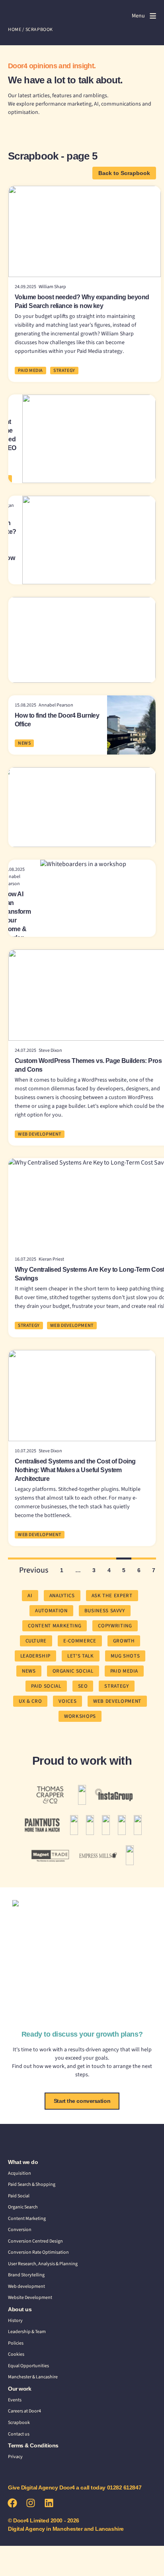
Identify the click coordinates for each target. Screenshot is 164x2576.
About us (20, 2309)
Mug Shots (125, 1656)
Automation (51, 1611)
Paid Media (30, 371)
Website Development (30, 2298)
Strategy (64, 371)
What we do (23, 2162)
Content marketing (55, 1626)
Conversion (20, 2230)
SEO (83, 1686)
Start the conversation (82, 2101)
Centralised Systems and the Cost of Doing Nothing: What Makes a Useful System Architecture (75, 1470)
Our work (20, 2389)
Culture (36, 1641)
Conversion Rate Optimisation (38, 2252)
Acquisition (20, 2173)
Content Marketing (27, 2219)
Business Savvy (105, 1611)
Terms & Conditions (33, 2445)
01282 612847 (124, 2487)
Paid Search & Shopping (32, 2184)
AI (30, 1596)
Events (15, 2400)
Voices (67, 1701)
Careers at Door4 (24, 2411)
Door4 (24, 15)
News (24, 743)
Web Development (40, 1134)
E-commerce (80, 1641)
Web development (26, 2286)
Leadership (36, 1656)
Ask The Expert (112, 1596)
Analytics (62, 1596)
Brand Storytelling (26, 2275)
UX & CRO (30, 1701)
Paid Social (46, 1686)
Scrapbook (19, 2423)
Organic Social (73, 1671)
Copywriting (115, 1626)
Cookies (16, 2354)
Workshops (80, 1716)
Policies (16, 2343)
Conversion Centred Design (35, 2241)
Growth (124, 1641)
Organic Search (23, 2207)
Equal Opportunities (28, 2366)
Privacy (15, 2457)
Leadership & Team (27, 2332)
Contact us (19, 2434)
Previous (34, 1570)
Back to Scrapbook (124, 173)
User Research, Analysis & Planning (43, 2264)
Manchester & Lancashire (33, 2377)
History (15, 2321)
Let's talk (81, 1656)
